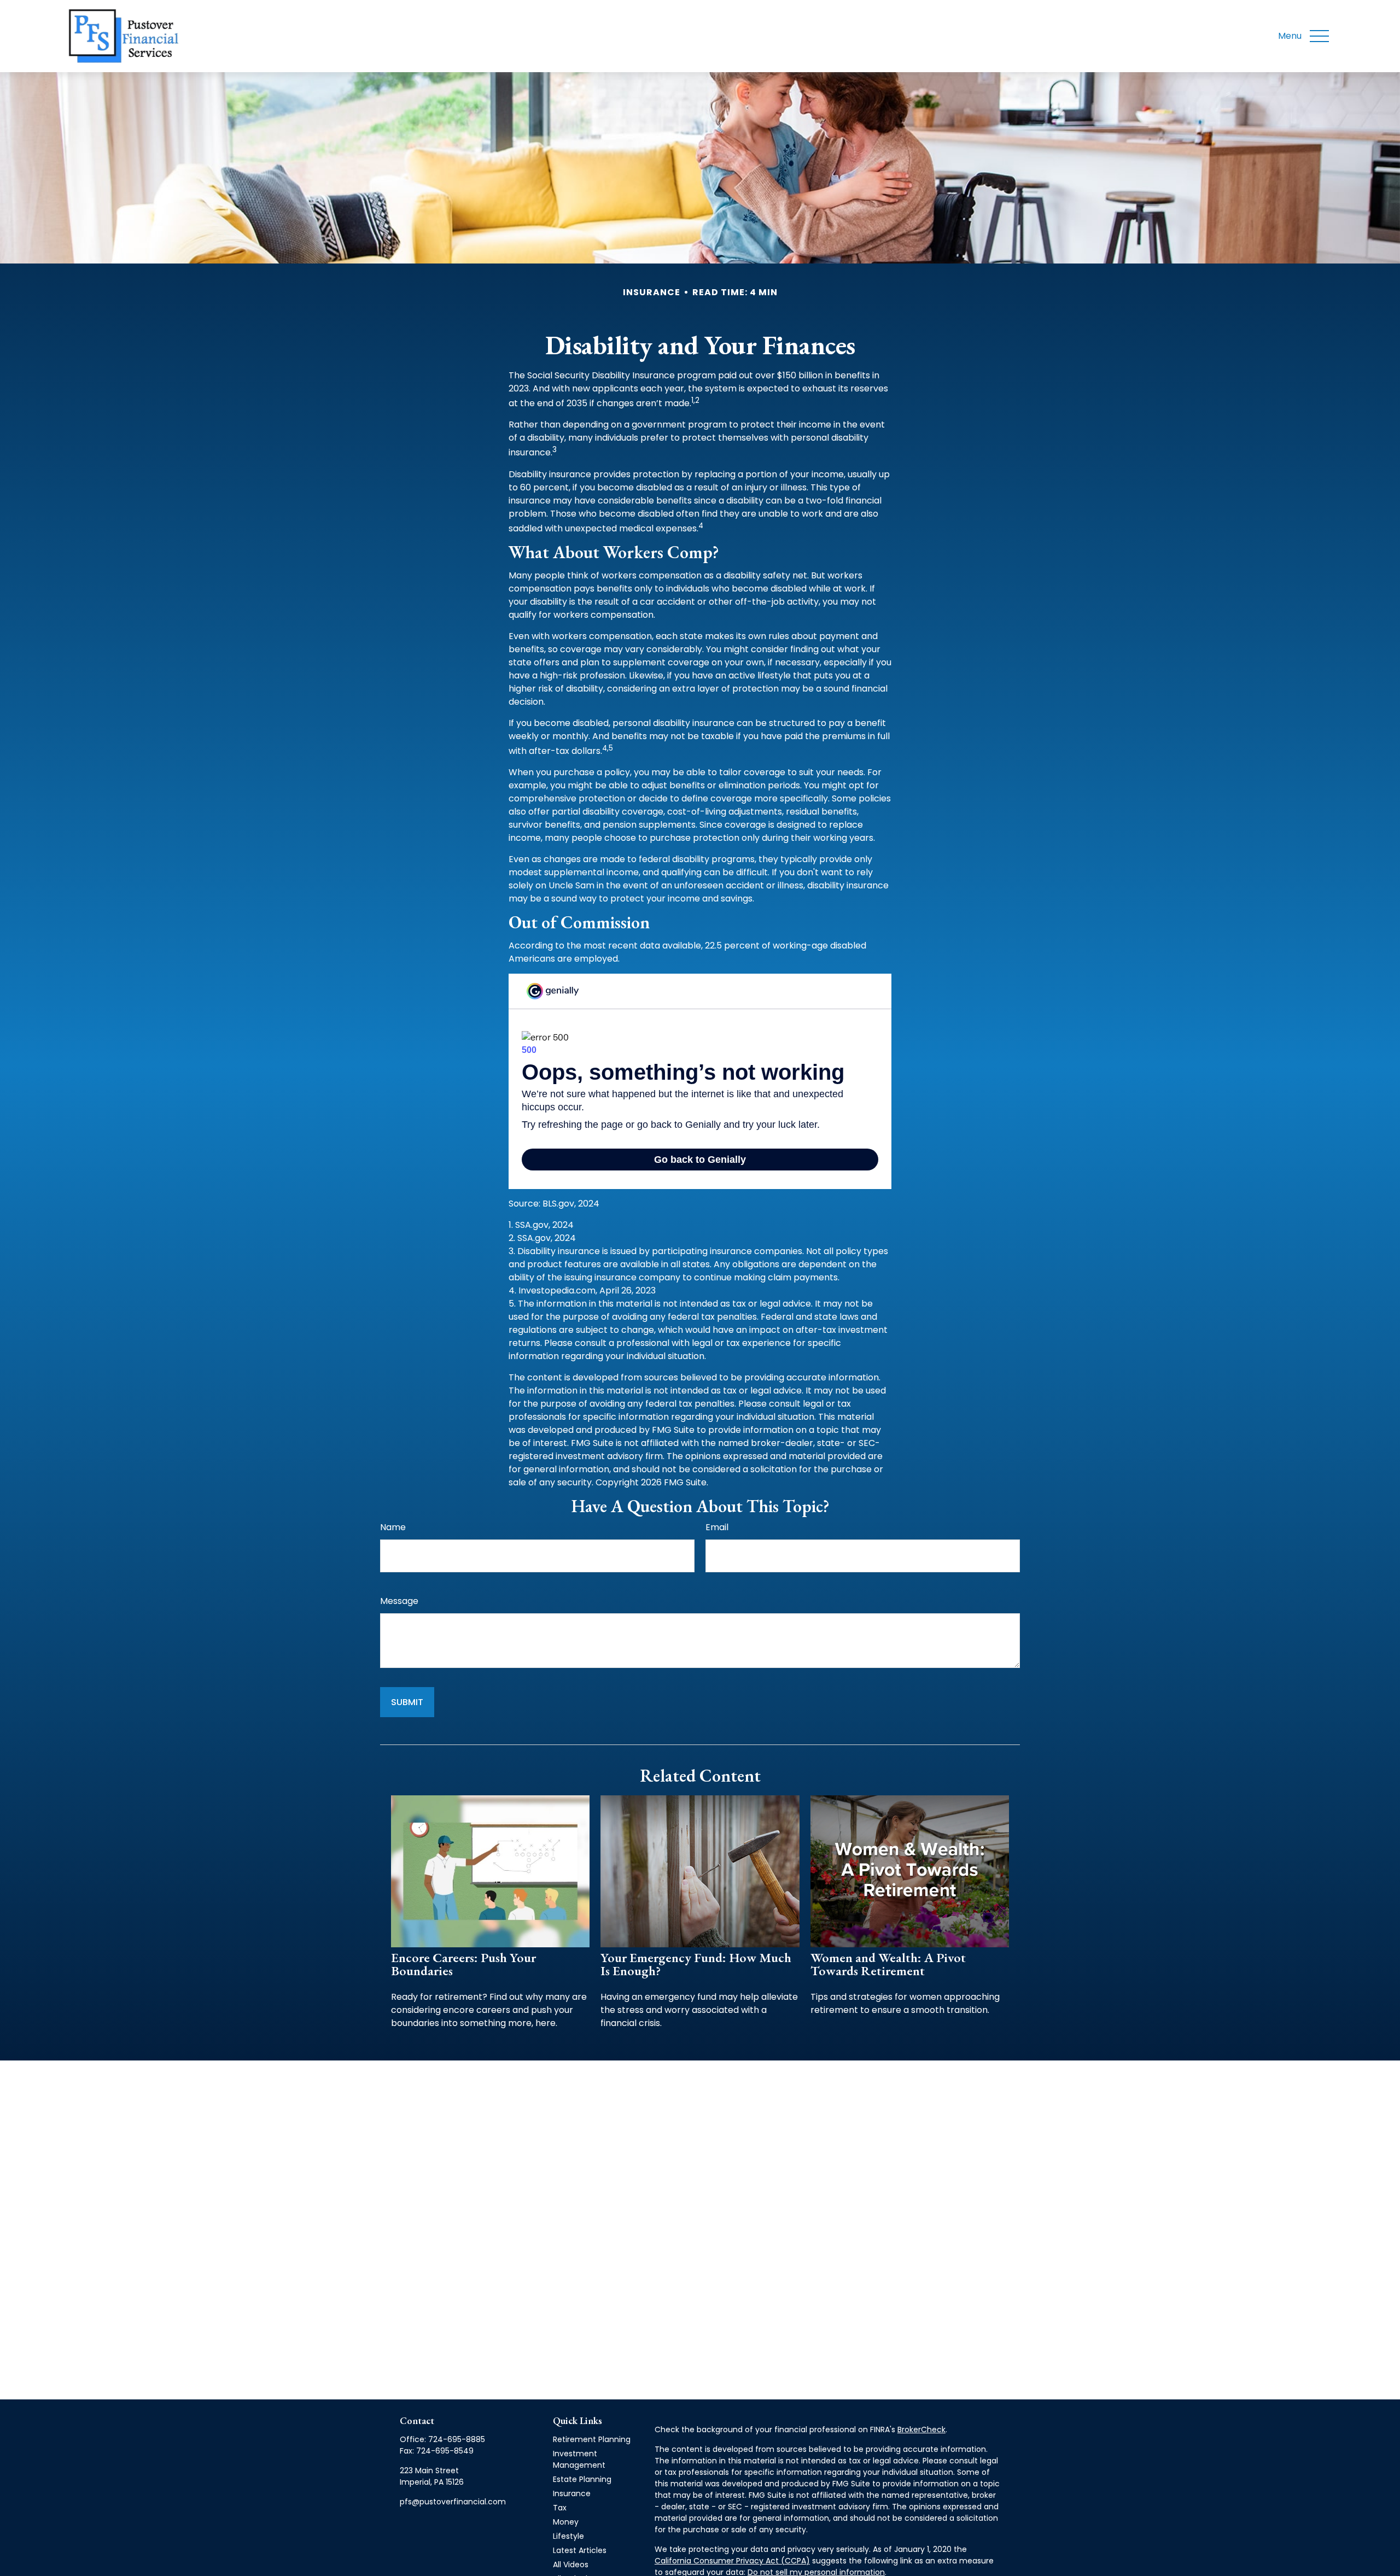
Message (399, 1601)
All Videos (571, 2565)
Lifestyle (568, 2536)
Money (566, 2522)
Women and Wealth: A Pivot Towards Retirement (888, 1964)
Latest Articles (580, 2550)
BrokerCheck (921, 2429)
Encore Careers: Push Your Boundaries (463, 1964)
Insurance (572, 2493)
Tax (560, 2508)
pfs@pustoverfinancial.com (453, 2502)
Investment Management (579, 2459)
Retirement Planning (592, 2439)
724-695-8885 (457, 2439)
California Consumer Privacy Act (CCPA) (732, 2561)
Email (717, 1527)
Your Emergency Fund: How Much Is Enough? (696, 1964)
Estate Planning (582, 2479)
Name (393, 1527)
